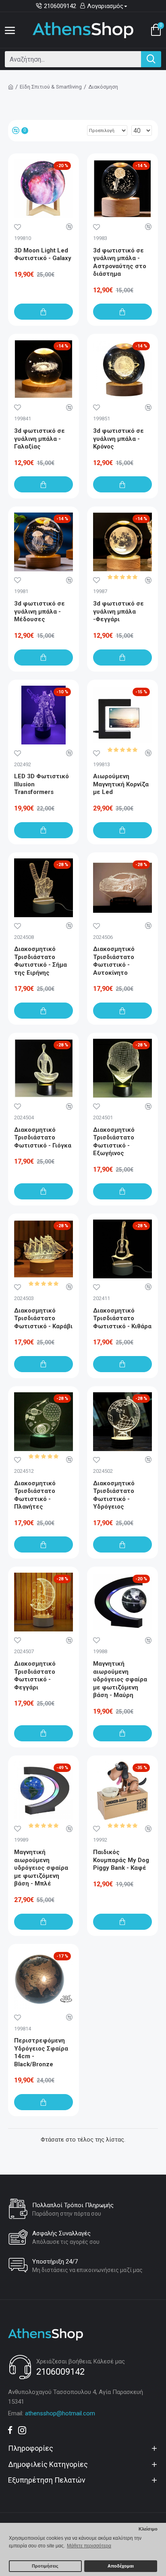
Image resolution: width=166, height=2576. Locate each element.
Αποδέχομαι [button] (121, 2566)
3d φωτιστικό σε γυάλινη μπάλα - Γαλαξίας (39, 439)
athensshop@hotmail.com (60, 2413)
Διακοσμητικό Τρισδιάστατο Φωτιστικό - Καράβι (43, 1318)
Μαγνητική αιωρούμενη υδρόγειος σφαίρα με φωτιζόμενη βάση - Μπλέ (41, 1868)
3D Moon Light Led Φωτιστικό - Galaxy (43, 254)
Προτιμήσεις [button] (45, 2566)
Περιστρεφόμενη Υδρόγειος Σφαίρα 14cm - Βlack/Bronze (41, 2052)
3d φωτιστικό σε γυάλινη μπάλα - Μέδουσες (39, 611)
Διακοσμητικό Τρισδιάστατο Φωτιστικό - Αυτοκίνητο (114, 961)
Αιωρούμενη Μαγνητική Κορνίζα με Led (121, 784)
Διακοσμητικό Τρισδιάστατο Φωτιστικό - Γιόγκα (43, 1138)
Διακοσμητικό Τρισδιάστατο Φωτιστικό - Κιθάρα (122, 1318)
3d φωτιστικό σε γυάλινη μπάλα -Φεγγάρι (118, 611)
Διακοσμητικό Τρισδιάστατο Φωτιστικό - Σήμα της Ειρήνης (40, 961)
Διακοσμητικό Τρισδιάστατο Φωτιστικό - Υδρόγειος (114, 1495)
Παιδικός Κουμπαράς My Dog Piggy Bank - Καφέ (121, 1860)
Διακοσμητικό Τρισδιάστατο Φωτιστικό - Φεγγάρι (35, 1676)
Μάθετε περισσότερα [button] (89, 2546)
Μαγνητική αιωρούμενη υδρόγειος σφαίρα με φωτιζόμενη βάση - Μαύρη (120, 1679)
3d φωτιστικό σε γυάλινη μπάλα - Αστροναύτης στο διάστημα (120, 262)
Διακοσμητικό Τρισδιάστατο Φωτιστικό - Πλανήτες (35, 1495)
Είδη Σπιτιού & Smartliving (51, 87)
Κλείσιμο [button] (148, 2529)
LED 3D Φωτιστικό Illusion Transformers (41, 784)
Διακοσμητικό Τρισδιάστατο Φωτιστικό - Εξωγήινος (114, 1142)
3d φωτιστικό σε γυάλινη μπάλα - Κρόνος (118, 439)
